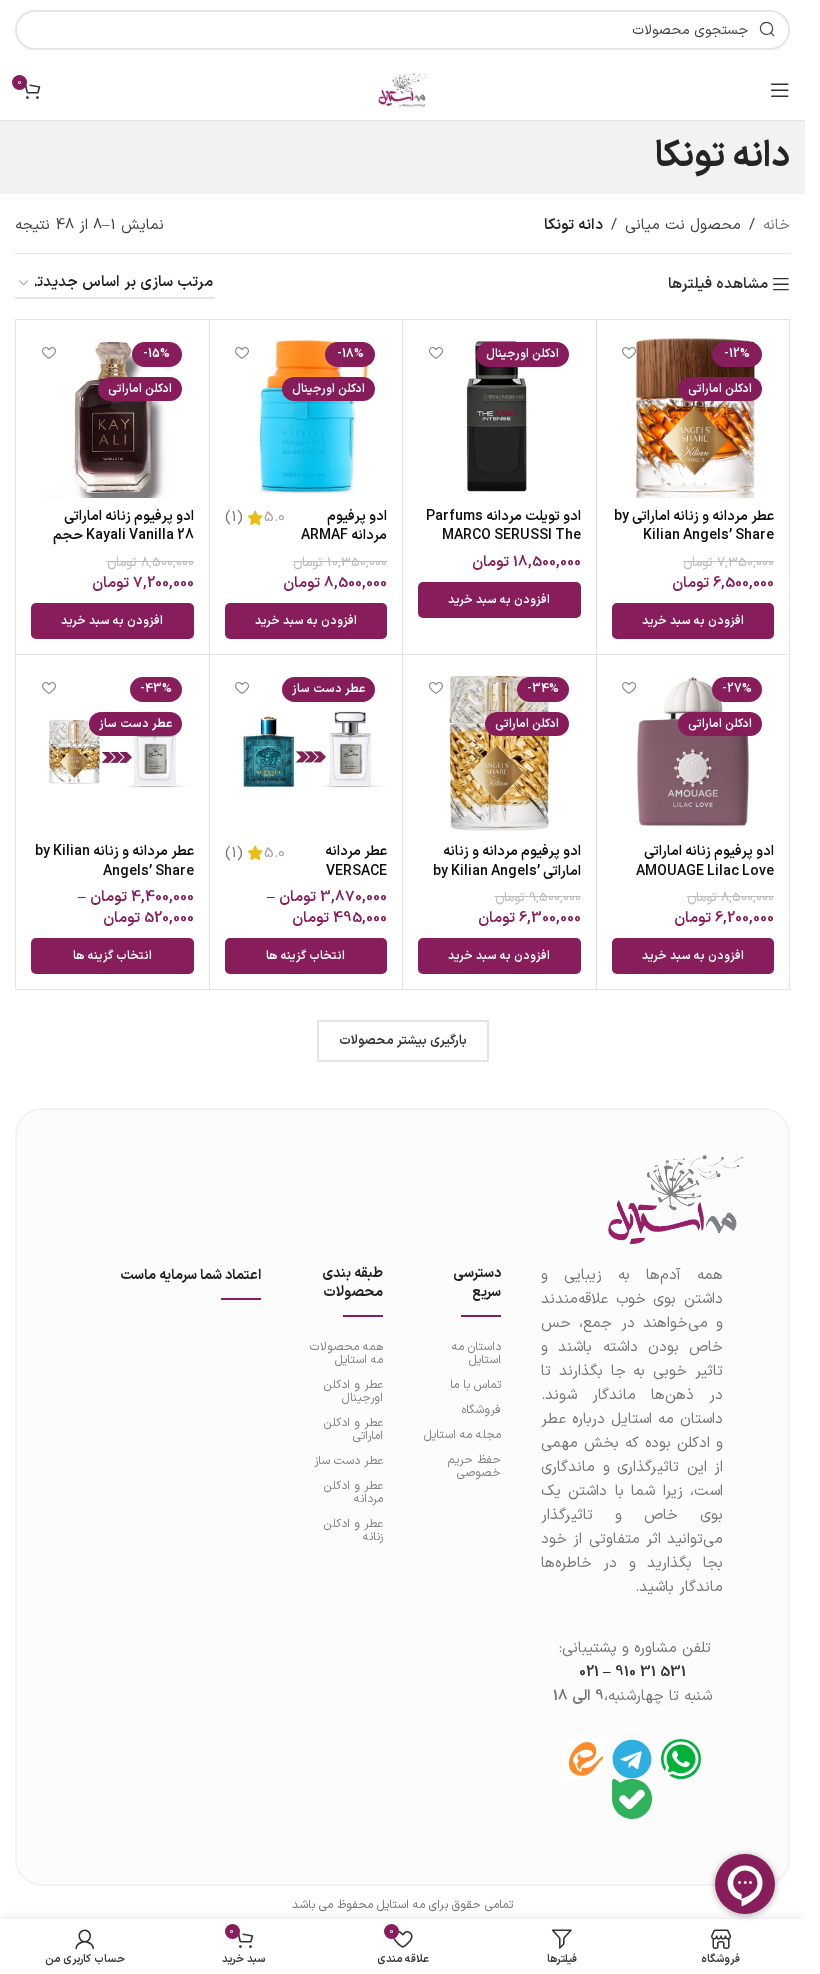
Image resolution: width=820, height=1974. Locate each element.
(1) (234, 517)
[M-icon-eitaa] (583, 1759)
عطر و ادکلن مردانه (353, 1492)
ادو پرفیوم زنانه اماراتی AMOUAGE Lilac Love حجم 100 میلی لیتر (705, 871)
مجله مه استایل (462, 1435)
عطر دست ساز (348, 1461)
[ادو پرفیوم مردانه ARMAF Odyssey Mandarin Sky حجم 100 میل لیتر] (306, 416)
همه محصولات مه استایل (346, 1353)
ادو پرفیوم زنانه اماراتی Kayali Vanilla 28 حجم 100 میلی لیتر (123, 536)
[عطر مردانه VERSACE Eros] (306, 751)
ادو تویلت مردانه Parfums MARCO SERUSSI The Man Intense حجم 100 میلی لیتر (503, 546)
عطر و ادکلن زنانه (353, 1530)
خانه (776, 225)
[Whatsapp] (681, 1759)
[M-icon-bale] (632, 1799)
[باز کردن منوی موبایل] (780, 90)
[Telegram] (632, 1759)
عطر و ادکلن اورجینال (353, 1391)
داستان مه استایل (476, 1353)
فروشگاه (481, 1410)
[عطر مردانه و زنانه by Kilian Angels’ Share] (112, 751)
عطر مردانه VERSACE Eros (356, 871)
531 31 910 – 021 (632, 1672)
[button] (693, 621)
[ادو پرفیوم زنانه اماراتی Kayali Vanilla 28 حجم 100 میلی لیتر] (112, 416)
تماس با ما (475, 1385)
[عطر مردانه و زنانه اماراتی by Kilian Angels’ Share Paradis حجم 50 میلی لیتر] (693, 416)
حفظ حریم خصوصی (474, 1466)
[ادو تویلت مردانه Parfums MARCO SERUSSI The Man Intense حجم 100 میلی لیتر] (499, 416)
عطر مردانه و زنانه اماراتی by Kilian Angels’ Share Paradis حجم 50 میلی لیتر (694, 536)
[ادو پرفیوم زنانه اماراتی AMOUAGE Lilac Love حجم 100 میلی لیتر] (693, 751)
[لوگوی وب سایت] (403, 89)
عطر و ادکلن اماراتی (353, 1429)
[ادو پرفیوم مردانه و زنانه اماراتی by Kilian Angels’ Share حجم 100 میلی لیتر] (499, 751)
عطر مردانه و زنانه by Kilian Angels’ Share (114, 861)
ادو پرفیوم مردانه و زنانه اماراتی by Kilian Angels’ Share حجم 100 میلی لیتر (507, 871)
